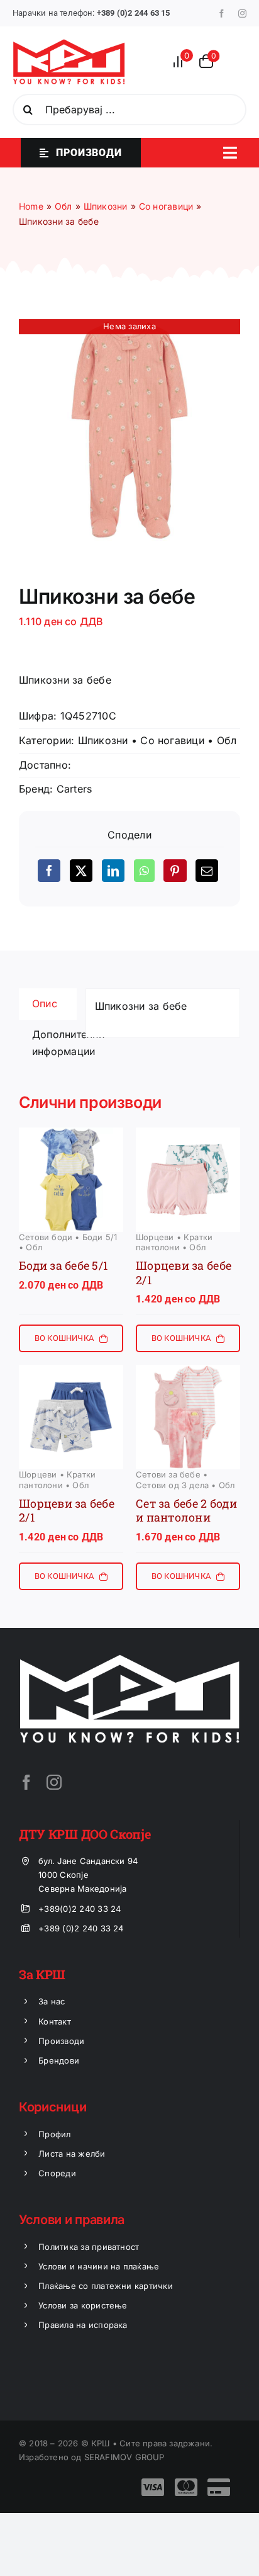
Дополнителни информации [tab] (54, 1043)
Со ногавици (172, 740)
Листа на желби (72, 2154)
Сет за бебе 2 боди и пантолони (186, 1511)
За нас (52, 2001)
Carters (74, 789)
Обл (227, 740)
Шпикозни (103, 740)
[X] (81, 871)
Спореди (57, 2173)
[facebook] (222, 14)
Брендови (59, 2060)
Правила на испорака (83, 2325)
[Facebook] (49, 871)
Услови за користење (83, 2305)
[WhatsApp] (144, 871)
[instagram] (242, 14)
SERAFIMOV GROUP (124, 2457)
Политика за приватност (89, 2247)
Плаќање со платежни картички (106, 2286)
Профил (54, 2134)
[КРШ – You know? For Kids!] (69, 44)
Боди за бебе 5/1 (63, 1265)
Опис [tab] (45, 1003)
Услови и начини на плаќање (99, 2266)
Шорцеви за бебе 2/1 (184, 1273)
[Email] (207, 871)
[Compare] (182, 61)
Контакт (55, 2021)
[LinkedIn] (113, 871)
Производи (61, 2041)
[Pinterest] (175, 871)
